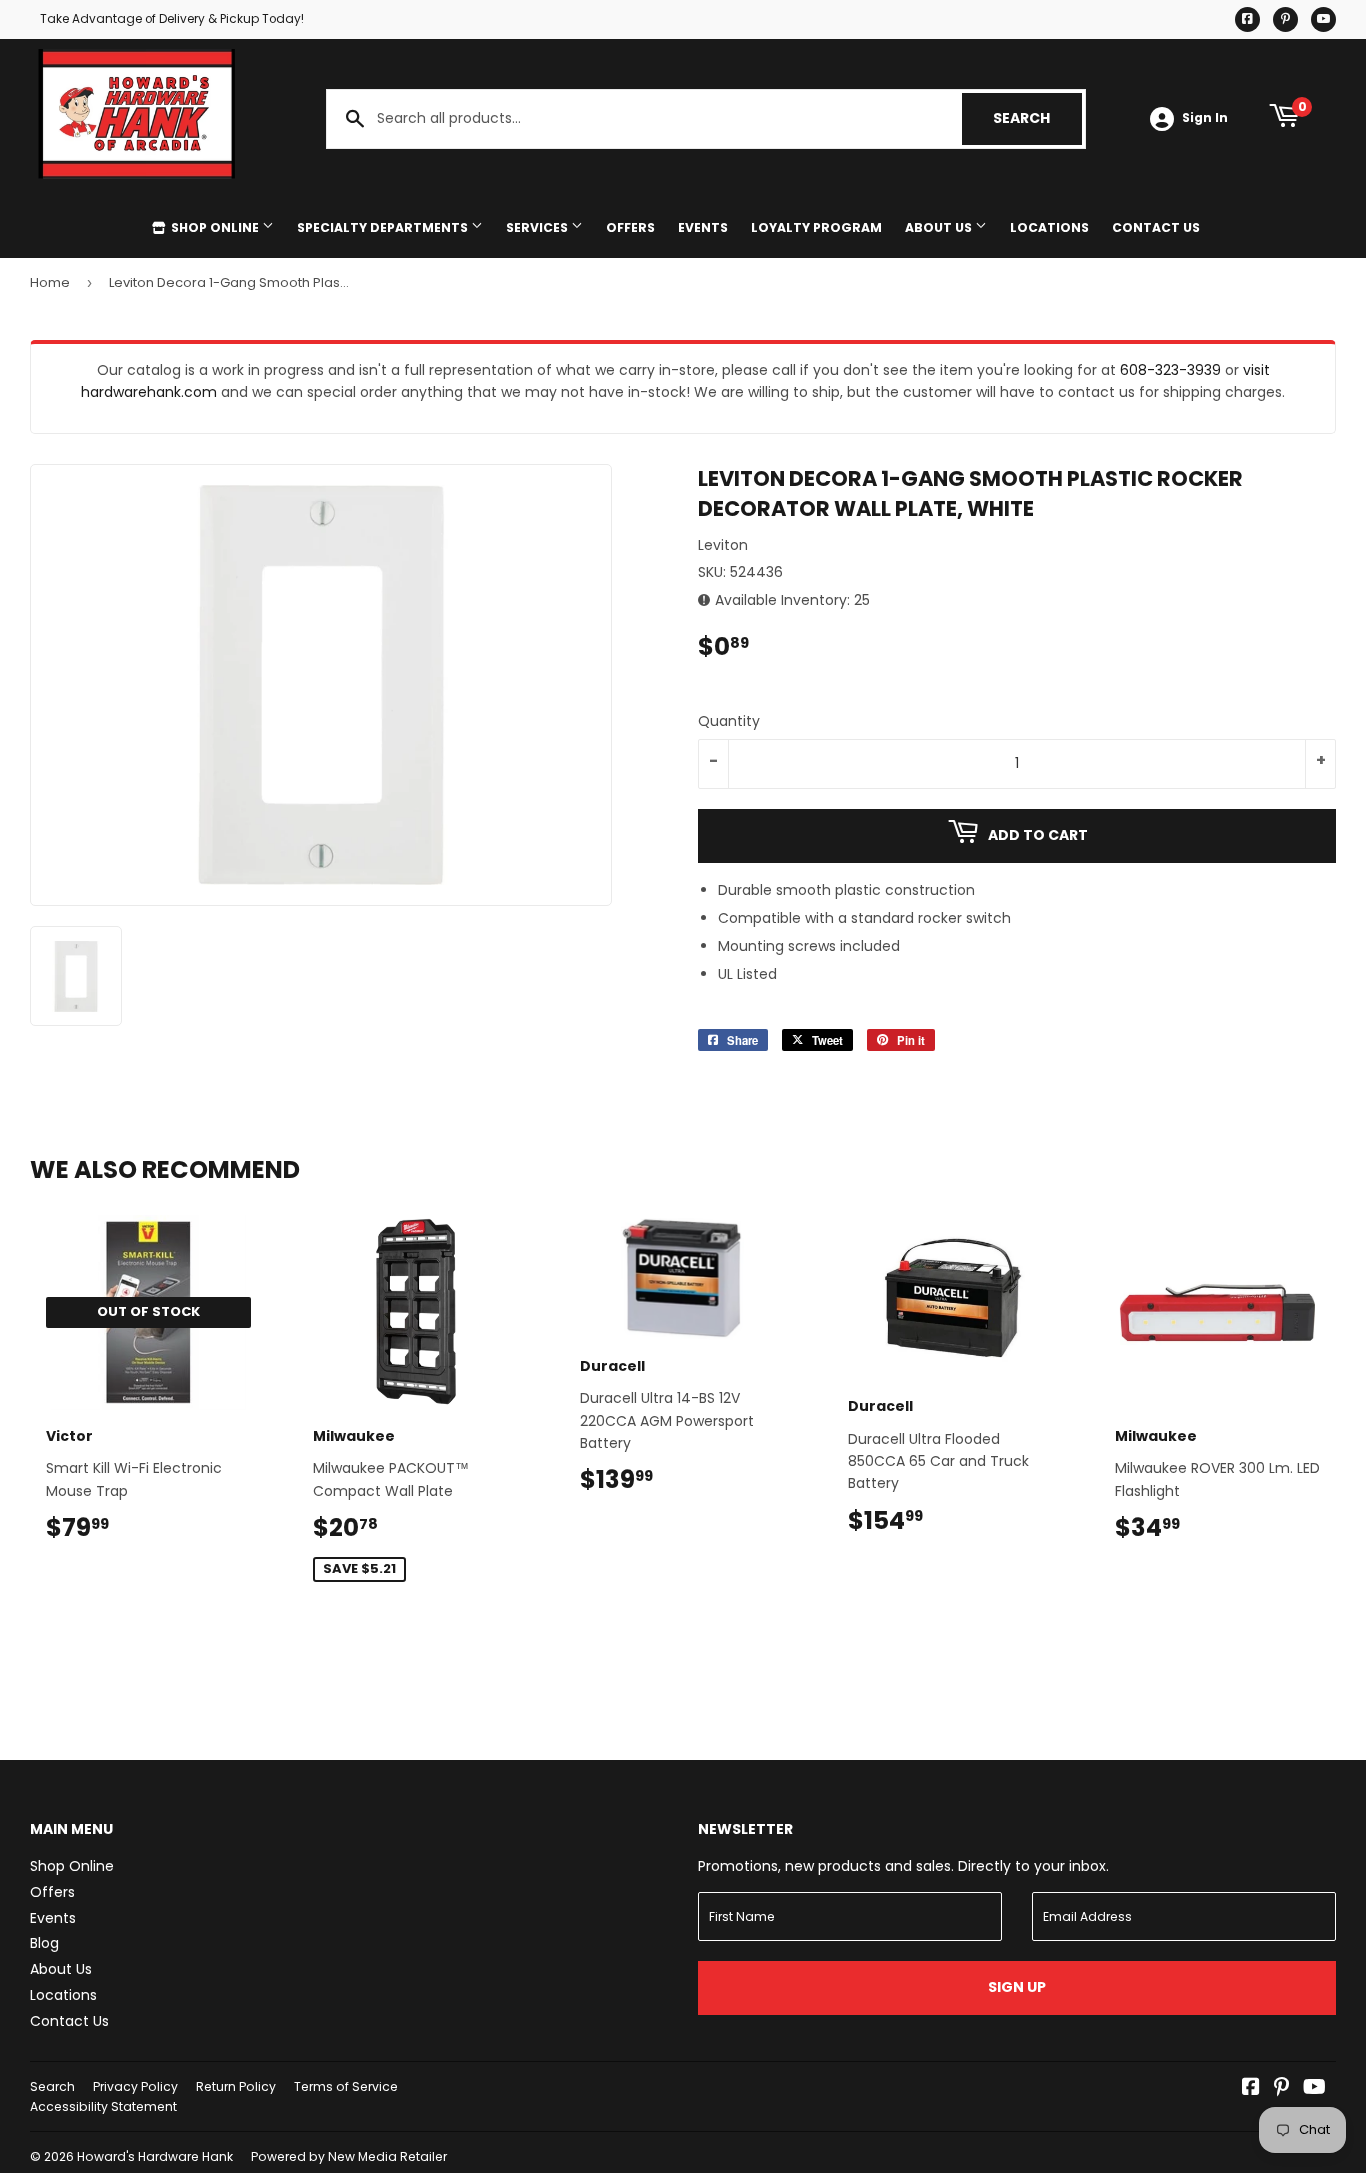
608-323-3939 (1170, 370)
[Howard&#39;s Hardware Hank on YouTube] (1314, 2089)
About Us (940, 227)
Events (703, 227)
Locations (1049, 227)
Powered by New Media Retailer (349, 2156)
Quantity (729, 721)
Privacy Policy (135, 2086)
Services (538, 227)
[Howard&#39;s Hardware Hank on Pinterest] (1281, 2089)
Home (50, 282)
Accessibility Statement (103, 2106)
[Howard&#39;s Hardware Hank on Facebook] (1251, 2089)
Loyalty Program (816, 227)
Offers (630, 227)
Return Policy (236, 2086)
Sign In (1205, 118)
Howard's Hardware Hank (155, 2156)
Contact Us (1156, 227)
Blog (44, 1943)
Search (1037, 118)
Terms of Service (346, 2086)
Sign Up (1017, 1987)
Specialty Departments (384, 227)
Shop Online (215, 227)
